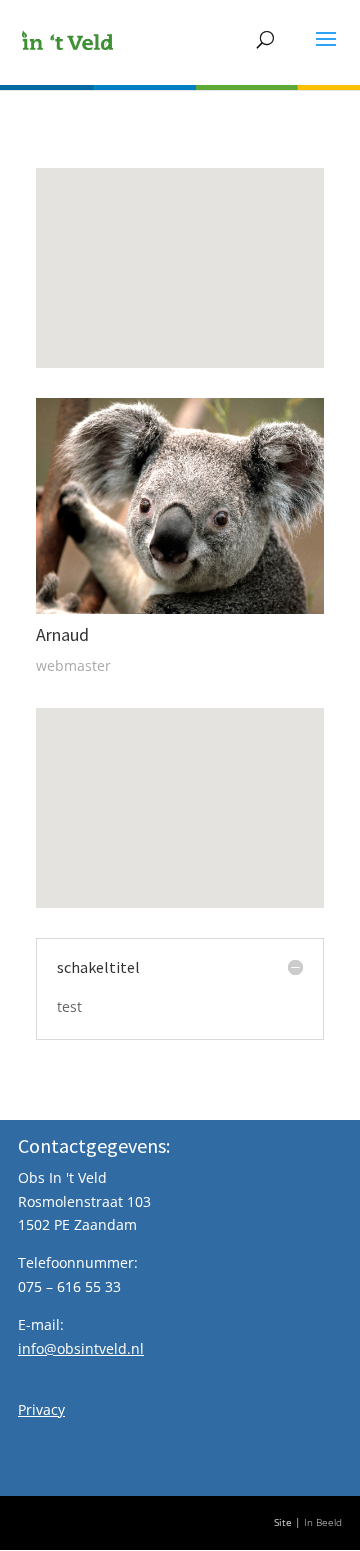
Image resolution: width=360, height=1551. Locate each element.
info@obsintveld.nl (81, 1348)
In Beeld (323, 1522)
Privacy (41, 1409)
